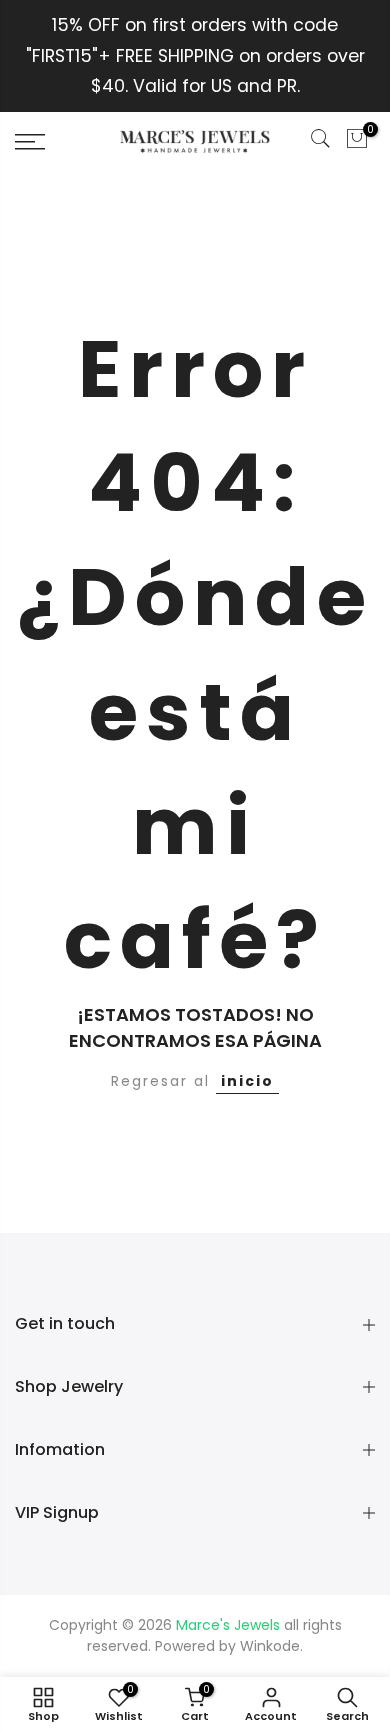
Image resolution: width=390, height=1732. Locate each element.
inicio (247, 1081)
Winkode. (271, 1646)
